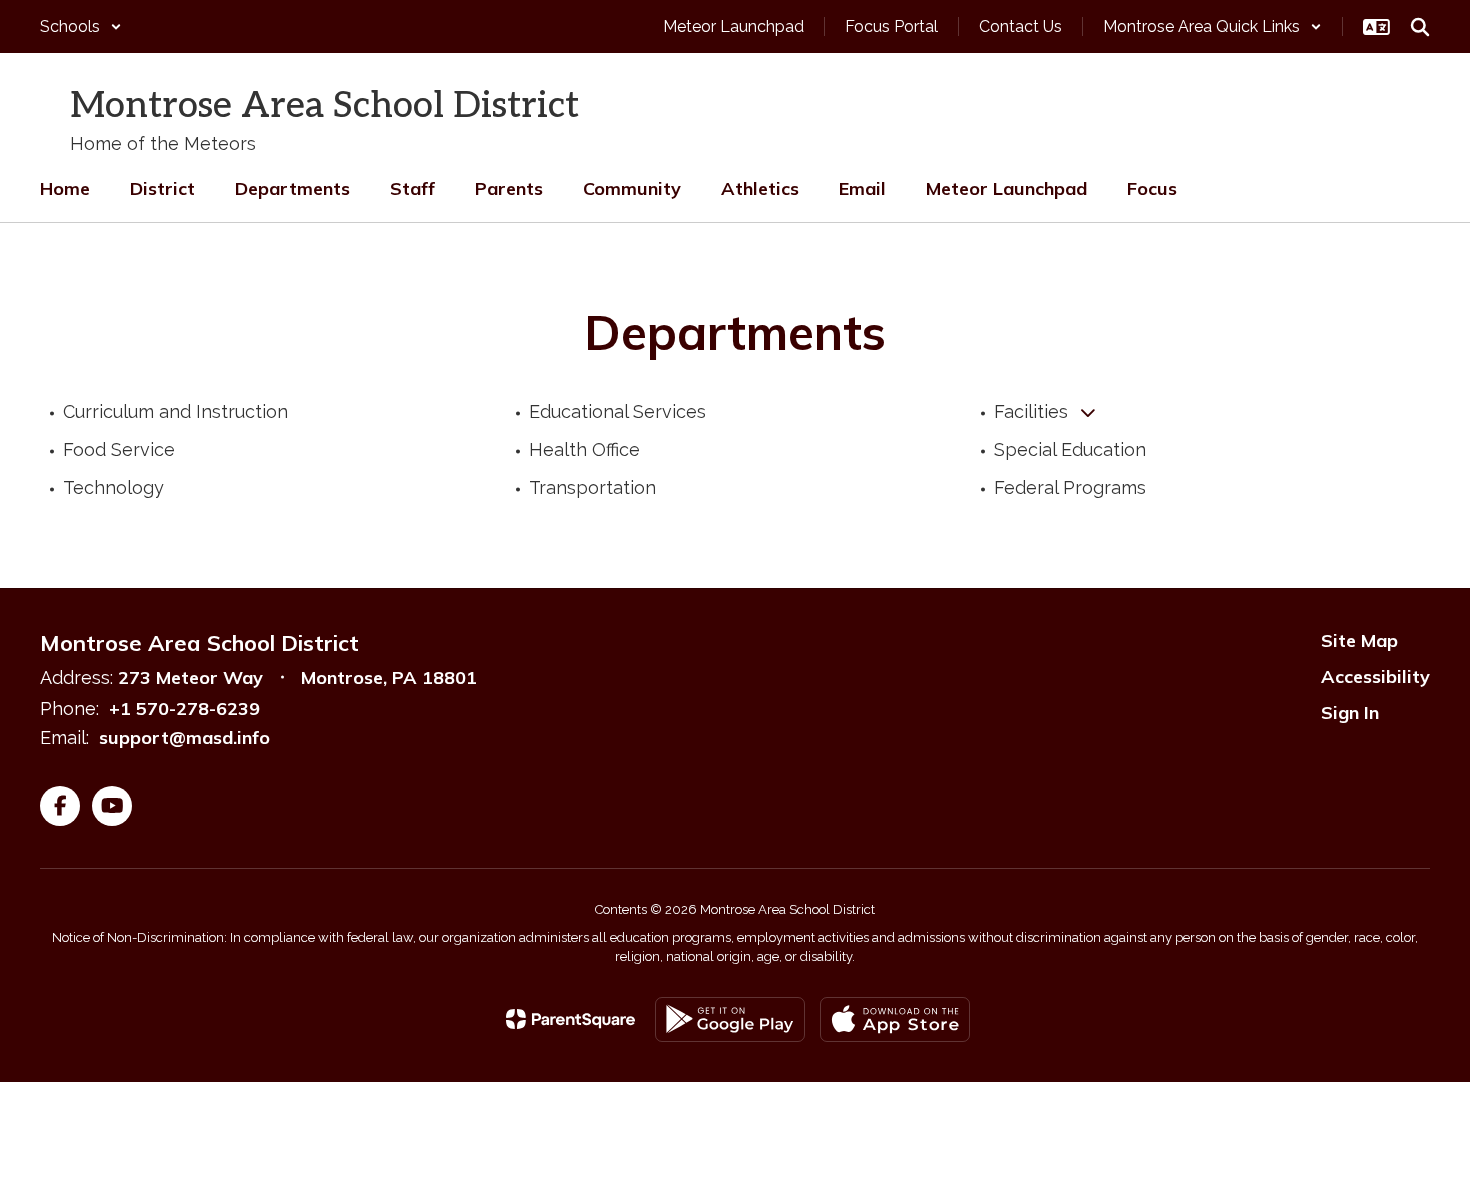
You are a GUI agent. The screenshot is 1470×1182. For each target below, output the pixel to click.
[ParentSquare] (570, 1019)
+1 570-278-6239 (184, 708)
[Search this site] (1420, 27)
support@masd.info (184, 737)
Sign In (1350, 712)
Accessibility (1375, 676)
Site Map (1359, 640)
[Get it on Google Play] (730, 1019)
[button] (81, 26)
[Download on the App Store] (895, 1019)
